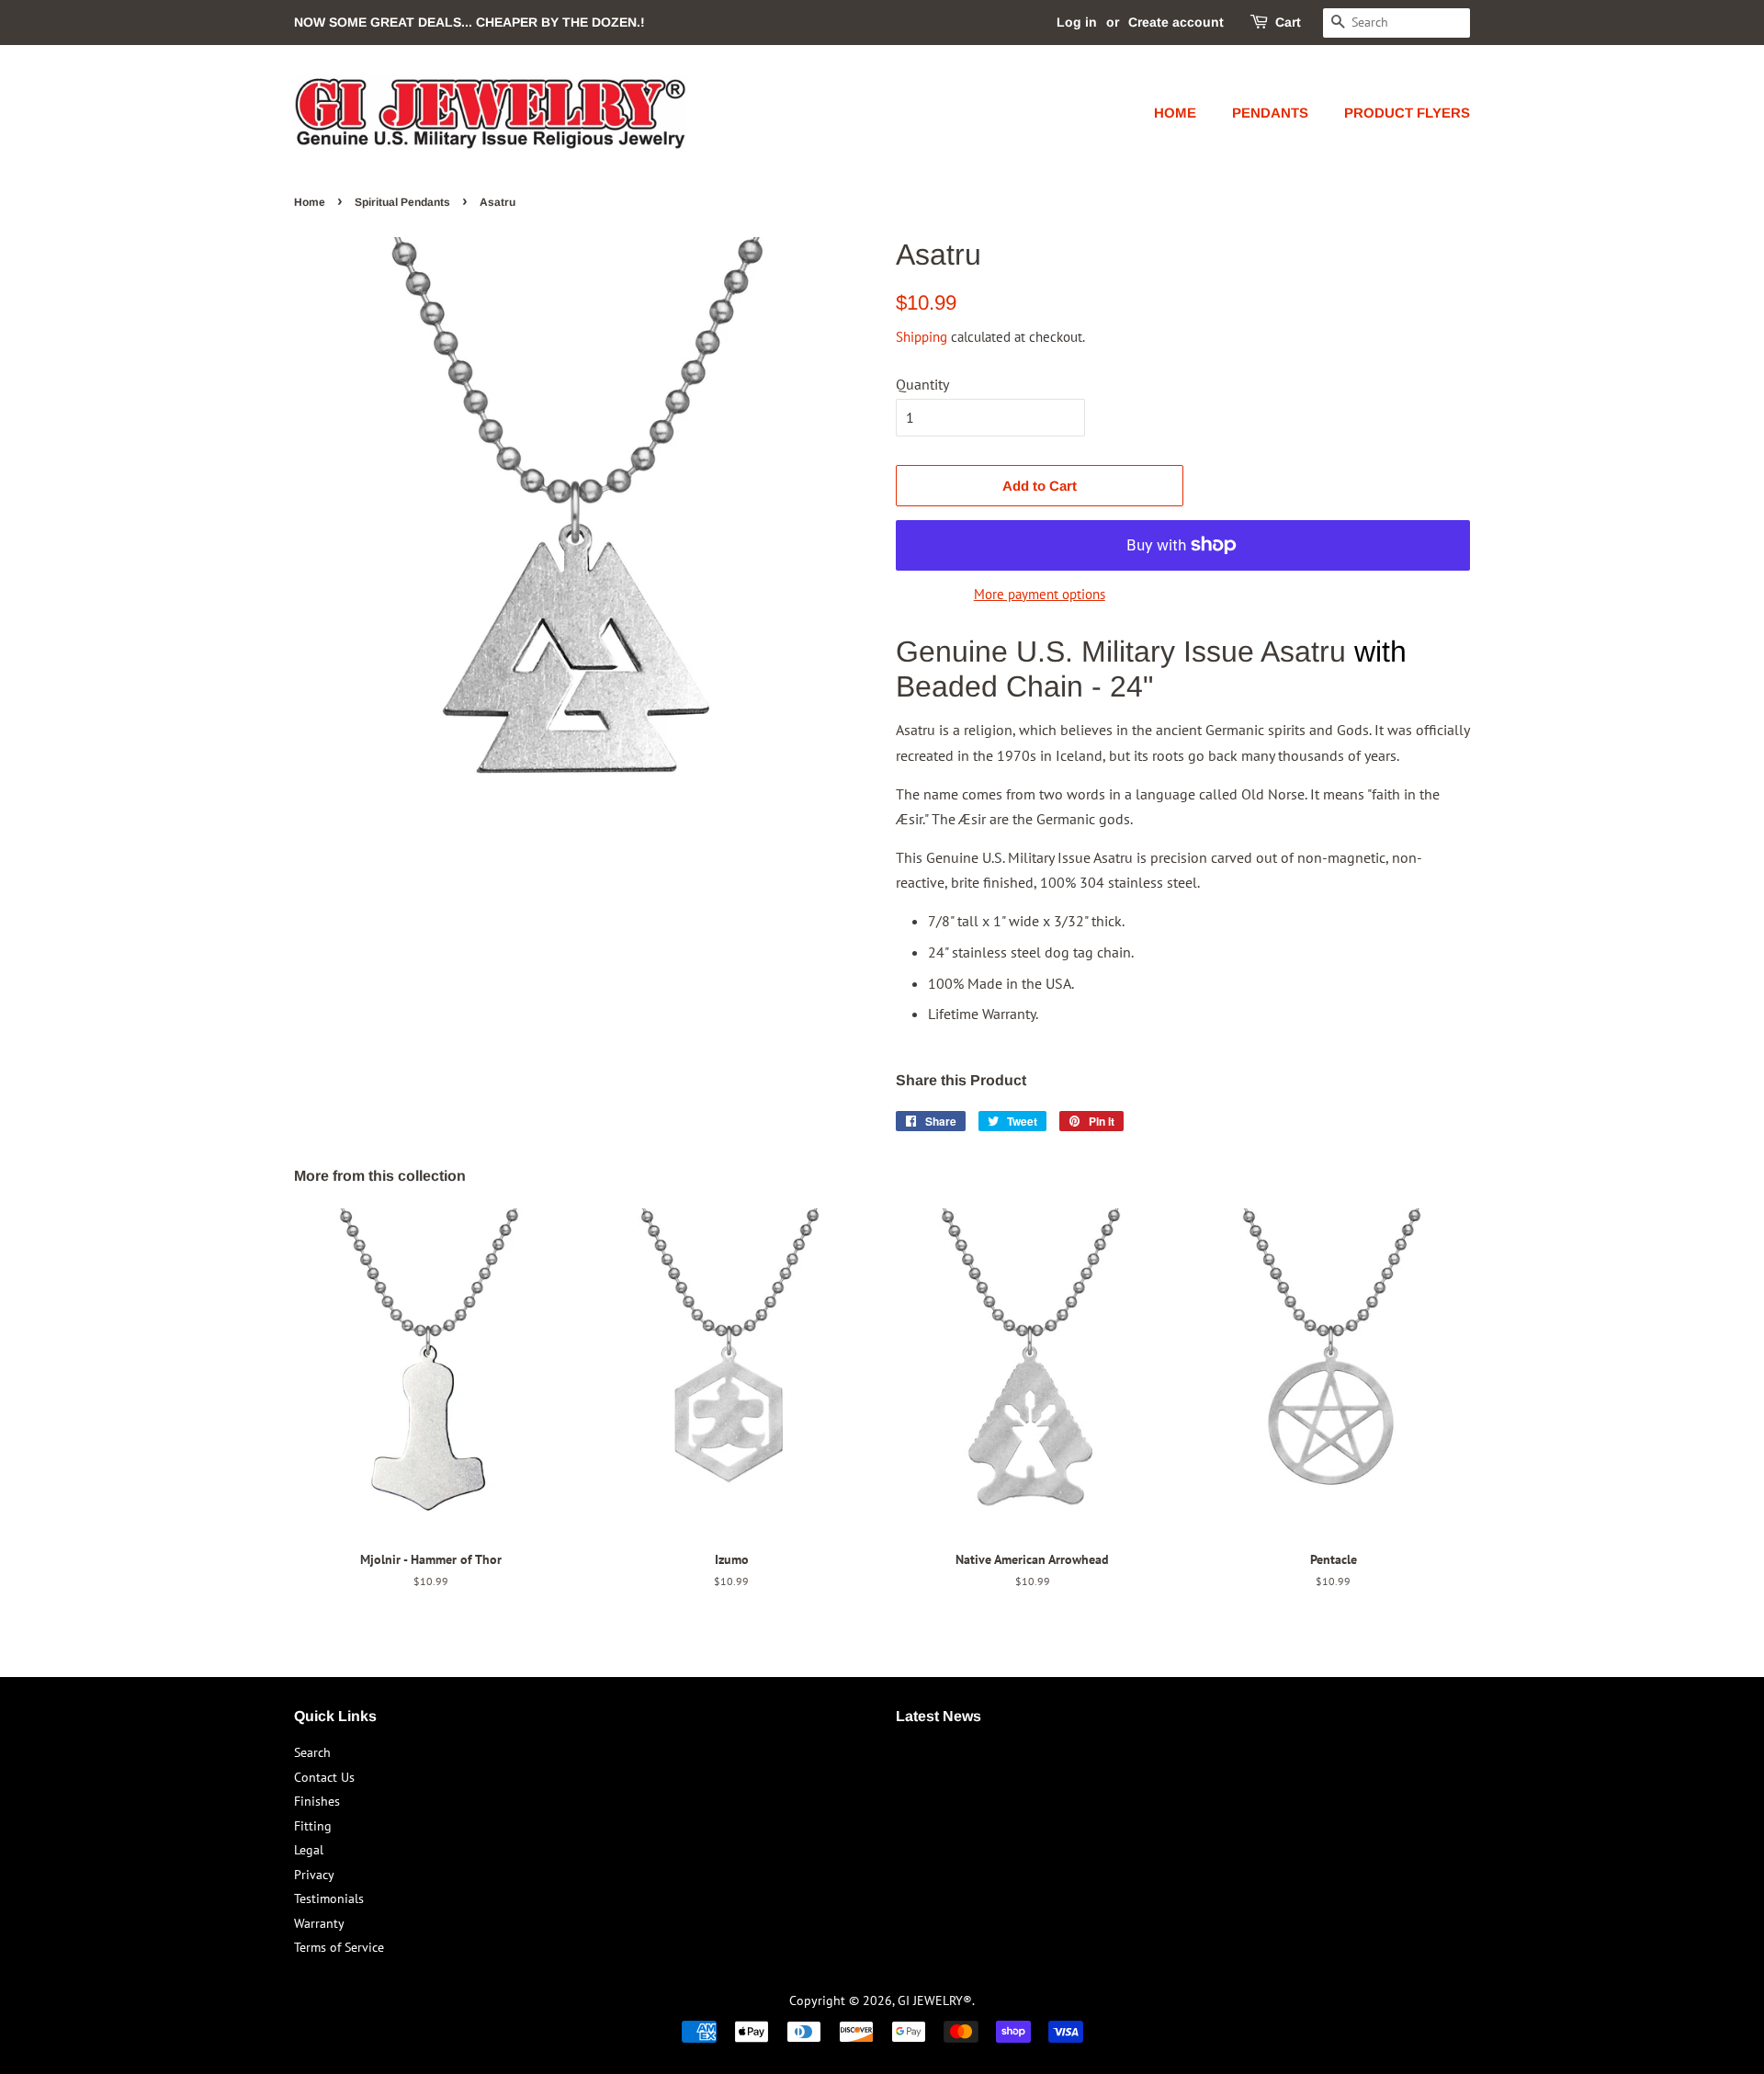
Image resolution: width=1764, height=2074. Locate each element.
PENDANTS (1270, 113)
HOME (1175, 113)
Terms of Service (339, 1947)
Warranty (319, 1923)
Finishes (317, 1801)
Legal (309, 1850)
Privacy (314, 1875)
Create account (1176, 22)
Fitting (313, 1826)
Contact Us (324, 1777)
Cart (1288, 22)
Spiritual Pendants (402, 202)
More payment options (1040, 594)
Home (310, 202)
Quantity (922, 384)
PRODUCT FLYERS (1407, 113)
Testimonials (329, 1898)
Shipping (922, 337)
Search (312, 1752)
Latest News (939, 1716)
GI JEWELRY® (935, 2000)
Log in (1077, 22)
